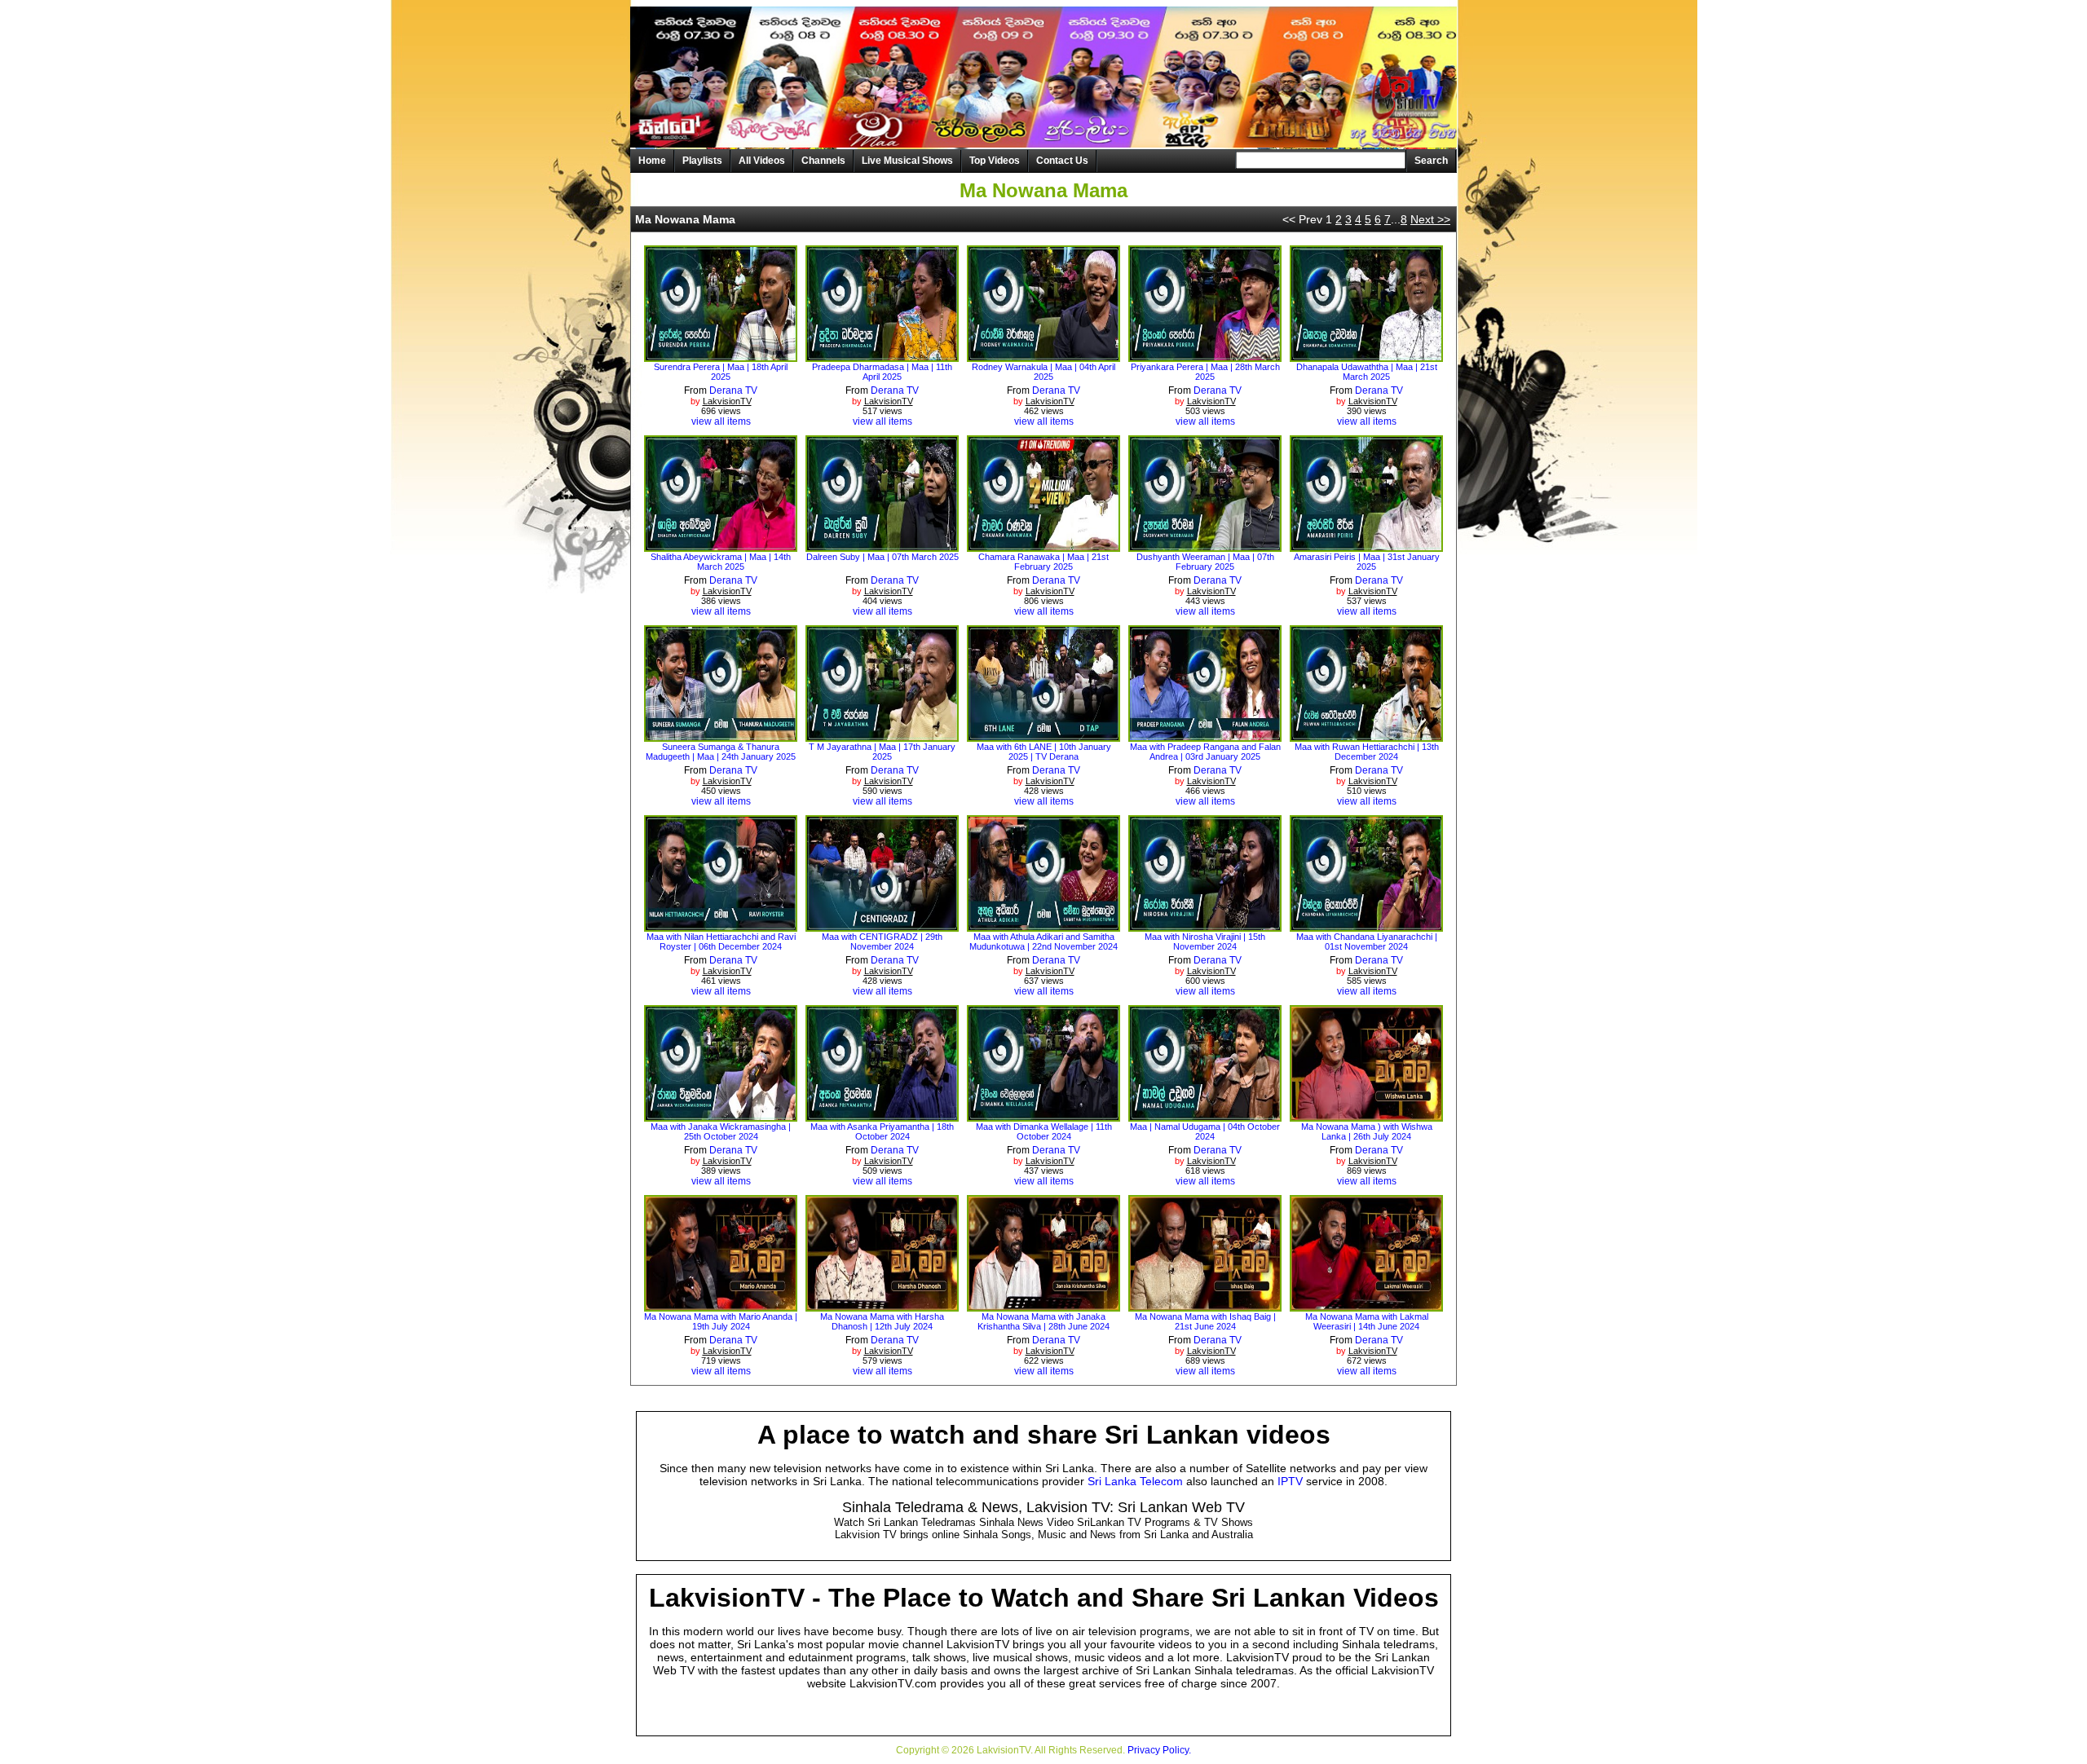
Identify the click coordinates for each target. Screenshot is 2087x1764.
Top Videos (995, 161)
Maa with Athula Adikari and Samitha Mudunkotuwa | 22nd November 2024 (1043, 942)
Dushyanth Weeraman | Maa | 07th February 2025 (1205, 562)
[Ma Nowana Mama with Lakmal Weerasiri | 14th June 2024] (1367, 1306)
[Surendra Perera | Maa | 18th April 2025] (721, 356)
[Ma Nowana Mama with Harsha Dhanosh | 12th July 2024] (882, 1306)
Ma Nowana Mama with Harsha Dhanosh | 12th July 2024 (882, 1321)
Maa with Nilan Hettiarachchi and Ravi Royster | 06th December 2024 (721, 942)
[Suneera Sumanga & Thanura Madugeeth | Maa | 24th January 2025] (721, 736)
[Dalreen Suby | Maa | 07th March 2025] (882, 546)
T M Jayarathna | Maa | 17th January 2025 (882, 752)
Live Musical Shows (907, 161)
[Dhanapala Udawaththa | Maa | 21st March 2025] (1367, 356)
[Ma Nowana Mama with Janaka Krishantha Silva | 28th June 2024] (1044, 1306)
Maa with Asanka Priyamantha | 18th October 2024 (882, 1131)
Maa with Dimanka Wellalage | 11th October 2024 (1044, 1131)
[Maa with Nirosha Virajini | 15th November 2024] (1205, 926)
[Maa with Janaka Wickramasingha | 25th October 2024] (721, 1116)
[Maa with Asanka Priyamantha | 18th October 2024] (882, 1116)
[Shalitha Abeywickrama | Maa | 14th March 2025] (721, 546)
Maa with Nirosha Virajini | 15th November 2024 (1205, 942)
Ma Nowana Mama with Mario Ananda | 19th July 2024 (721, 1321)
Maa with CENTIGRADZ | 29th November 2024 (882, 942)
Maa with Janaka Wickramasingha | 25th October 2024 (721, 1131)
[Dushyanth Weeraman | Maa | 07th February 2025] (1205, 546)
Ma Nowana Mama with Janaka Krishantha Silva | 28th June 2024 (1043, 1321)
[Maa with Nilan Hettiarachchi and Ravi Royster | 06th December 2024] (721, 926)
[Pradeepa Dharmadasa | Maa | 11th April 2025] (882, 356)
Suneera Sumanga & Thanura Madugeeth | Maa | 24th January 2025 (721, 752)
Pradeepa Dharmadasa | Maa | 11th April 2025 (882, 372)
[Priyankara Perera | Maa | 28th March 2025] (1205, 356)
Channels (823, 161)
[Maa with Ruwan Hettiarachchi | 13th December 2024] (1367, 736)
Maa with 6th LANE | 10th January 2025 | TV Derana (1044, 752)
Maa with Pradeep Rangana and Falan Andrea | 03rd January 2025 (1205, 752)
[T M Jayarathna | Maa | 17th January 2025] (882, 736)
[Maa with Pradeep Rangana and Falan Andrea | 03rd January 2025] (1205, 736)
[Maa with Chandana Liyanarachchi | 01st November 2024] (1367, 926)
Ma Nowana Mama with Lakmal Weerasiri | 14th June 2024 (1367, 1321)
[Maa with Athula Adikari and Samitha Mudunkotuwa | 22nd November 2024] (1044, 926)
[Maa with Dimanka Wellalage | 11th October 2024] (1044, 1116)
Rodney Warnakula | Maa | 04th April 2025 (1043, 372)
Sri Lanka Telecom (1135, 1481)
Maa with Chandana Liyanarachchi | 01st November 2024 (1367, 942)
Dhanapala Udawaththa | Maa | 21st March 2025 (1367, 372)
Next (1430, 219)
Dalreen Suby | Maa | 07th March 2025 (882, 557)
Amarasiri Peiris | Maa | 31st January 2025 (1367, 562)
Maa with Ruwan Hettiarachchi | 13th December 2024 (1367, 752)
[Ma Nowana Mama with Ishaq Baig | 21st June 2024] (1205, 1306)
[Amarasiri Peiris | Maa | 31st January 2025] (1367, 546)
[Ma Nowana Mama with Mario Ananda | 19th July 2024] (721, 1306)
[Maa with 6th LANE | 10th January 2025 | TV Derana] (1044, 736)
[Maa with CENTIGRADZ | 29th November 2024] (882, 926)
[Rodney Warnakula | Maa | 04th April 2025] (1044, 356)
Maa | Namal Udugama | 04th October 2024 (1205, 1131)
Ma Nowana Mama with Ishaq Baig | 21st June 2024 (1205, 1321)
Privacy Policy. (1159, 1750)
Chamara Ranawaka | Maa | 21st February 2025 (1043, 562)
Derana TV (733, 390)
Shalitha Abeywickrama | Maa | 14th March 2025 (721, 562)
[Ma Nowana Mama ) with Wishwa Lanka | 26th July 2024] (1367, 1116)
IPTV (1290, 1481)
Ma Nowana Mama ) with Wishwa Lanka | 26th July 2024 (1367, 1131)
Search (1431, 161)
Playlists (702, 161)
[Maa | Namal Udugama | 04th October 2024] (1205, 1116)
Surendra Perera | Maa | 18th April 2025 (721, 372)
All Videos (762, 161)
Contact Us (1062, 161)
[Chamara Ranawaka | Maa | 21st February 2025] (1044, 546)
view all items (721, 421)
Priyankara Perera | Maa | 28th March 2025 (1205, 372)
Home (652, 161)
